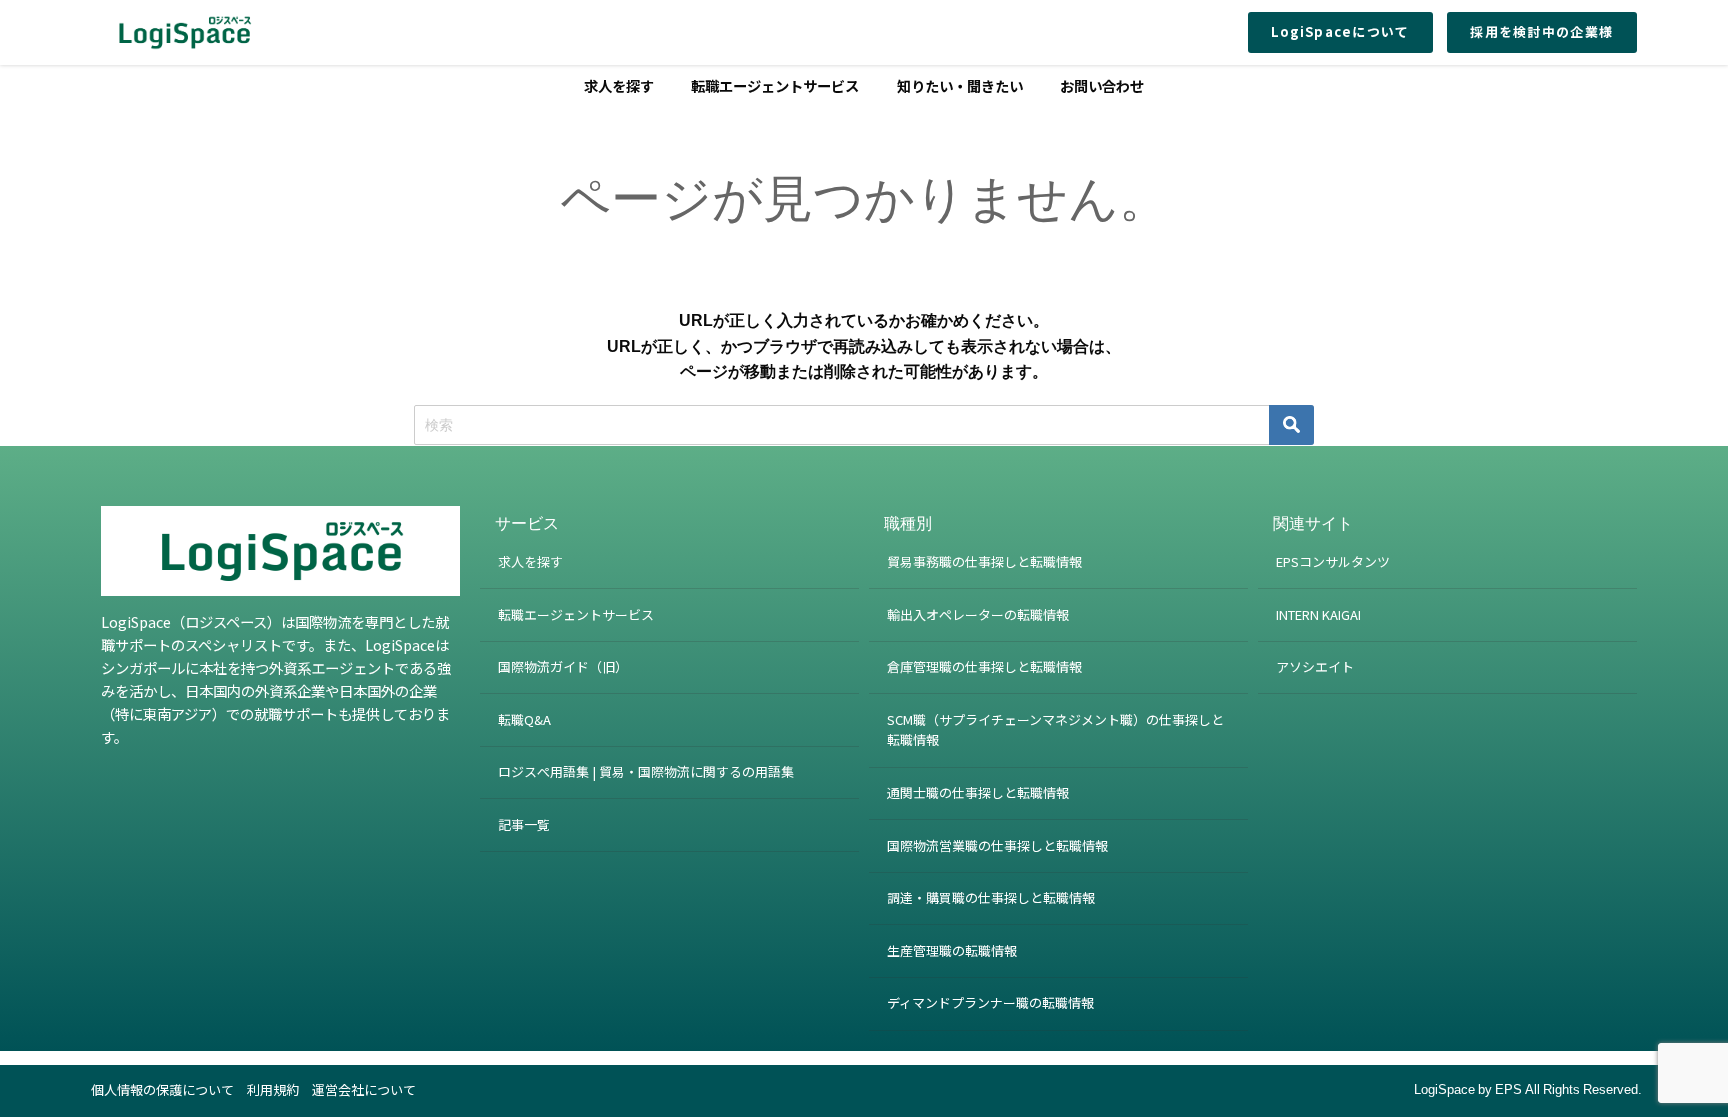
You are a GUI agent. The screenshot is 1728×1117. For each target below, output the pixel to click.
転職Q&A (524, 719)
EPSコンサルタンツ (1333, 561)
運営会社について (364, 1089)
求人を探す (619, 85)
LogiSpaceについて (1340, 31)
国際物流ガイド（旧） (563, 666)
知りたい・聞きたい (960, 85)
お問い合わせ (1102, 85)
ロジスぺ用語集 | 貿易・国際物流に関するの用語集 (646, 771)
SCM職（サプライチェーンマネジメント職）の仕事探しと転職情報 (1055, 730)
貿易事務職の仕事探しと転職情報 (984, 561)
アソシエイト (1315, 666)
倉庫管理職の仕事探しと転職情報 (984, 666)
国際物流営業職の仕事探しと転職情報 (997, 845)
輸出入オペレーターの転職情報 (978, 614)
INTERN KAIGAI (1318, 614)
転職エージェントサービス (775, 85)
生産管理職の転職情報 (952, 950)
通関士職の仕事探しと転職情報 (978, 792)
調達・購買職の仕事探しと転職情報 (991, 897)
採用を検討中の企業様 (1541, 31)
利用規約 (273, 1089)
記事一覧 (524, 824)
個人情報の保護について (162, 1089)
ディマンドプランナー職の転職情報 (990, 1002)
